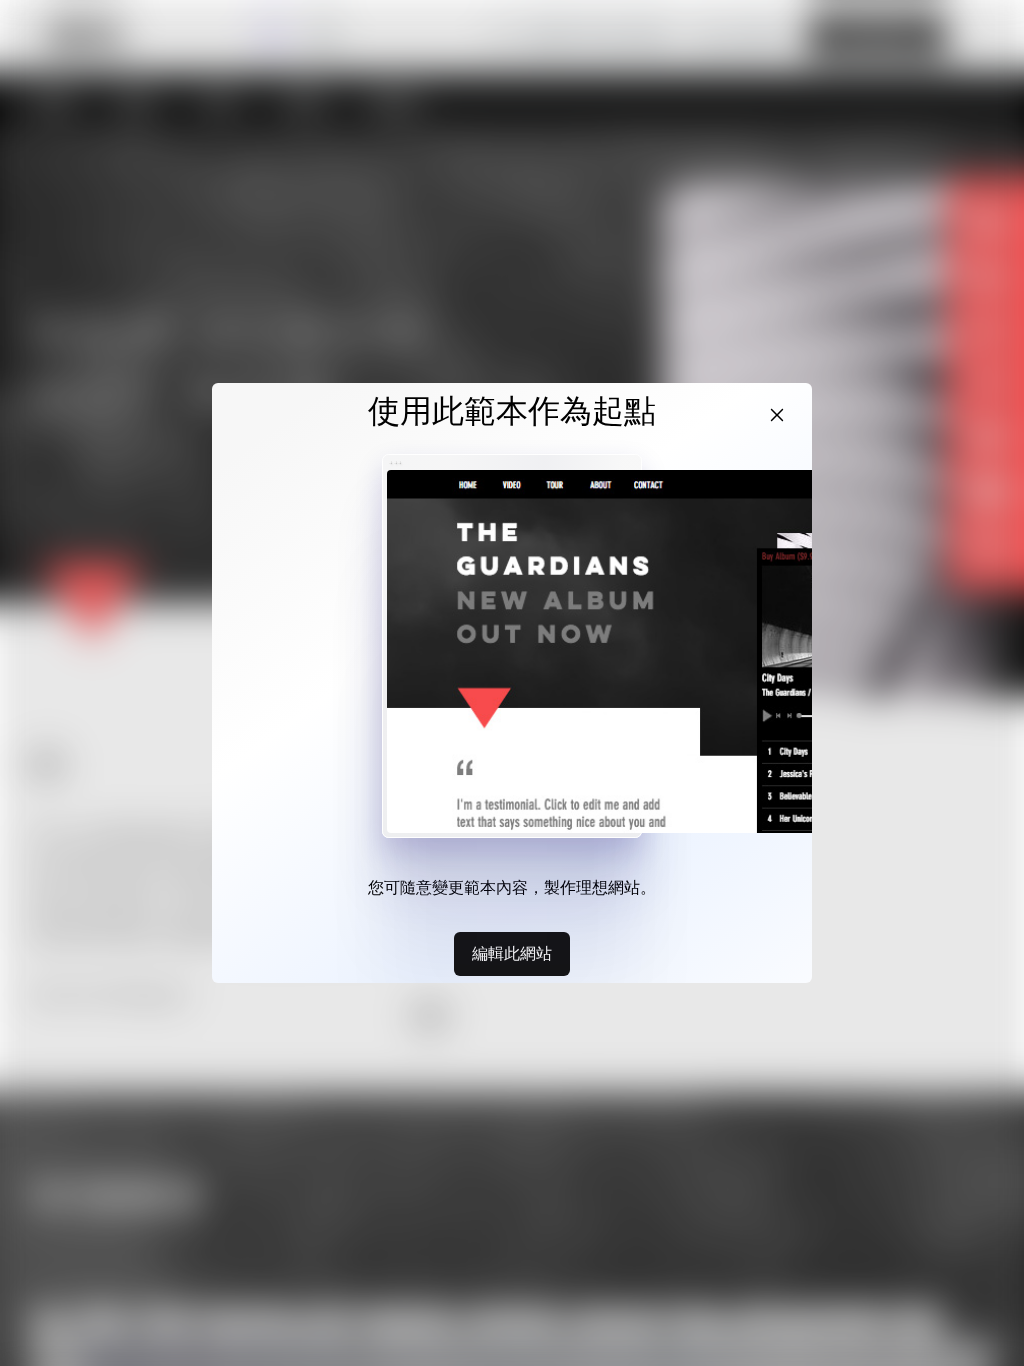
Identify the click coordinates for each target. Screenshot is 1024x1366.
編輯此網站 (512, 953)
